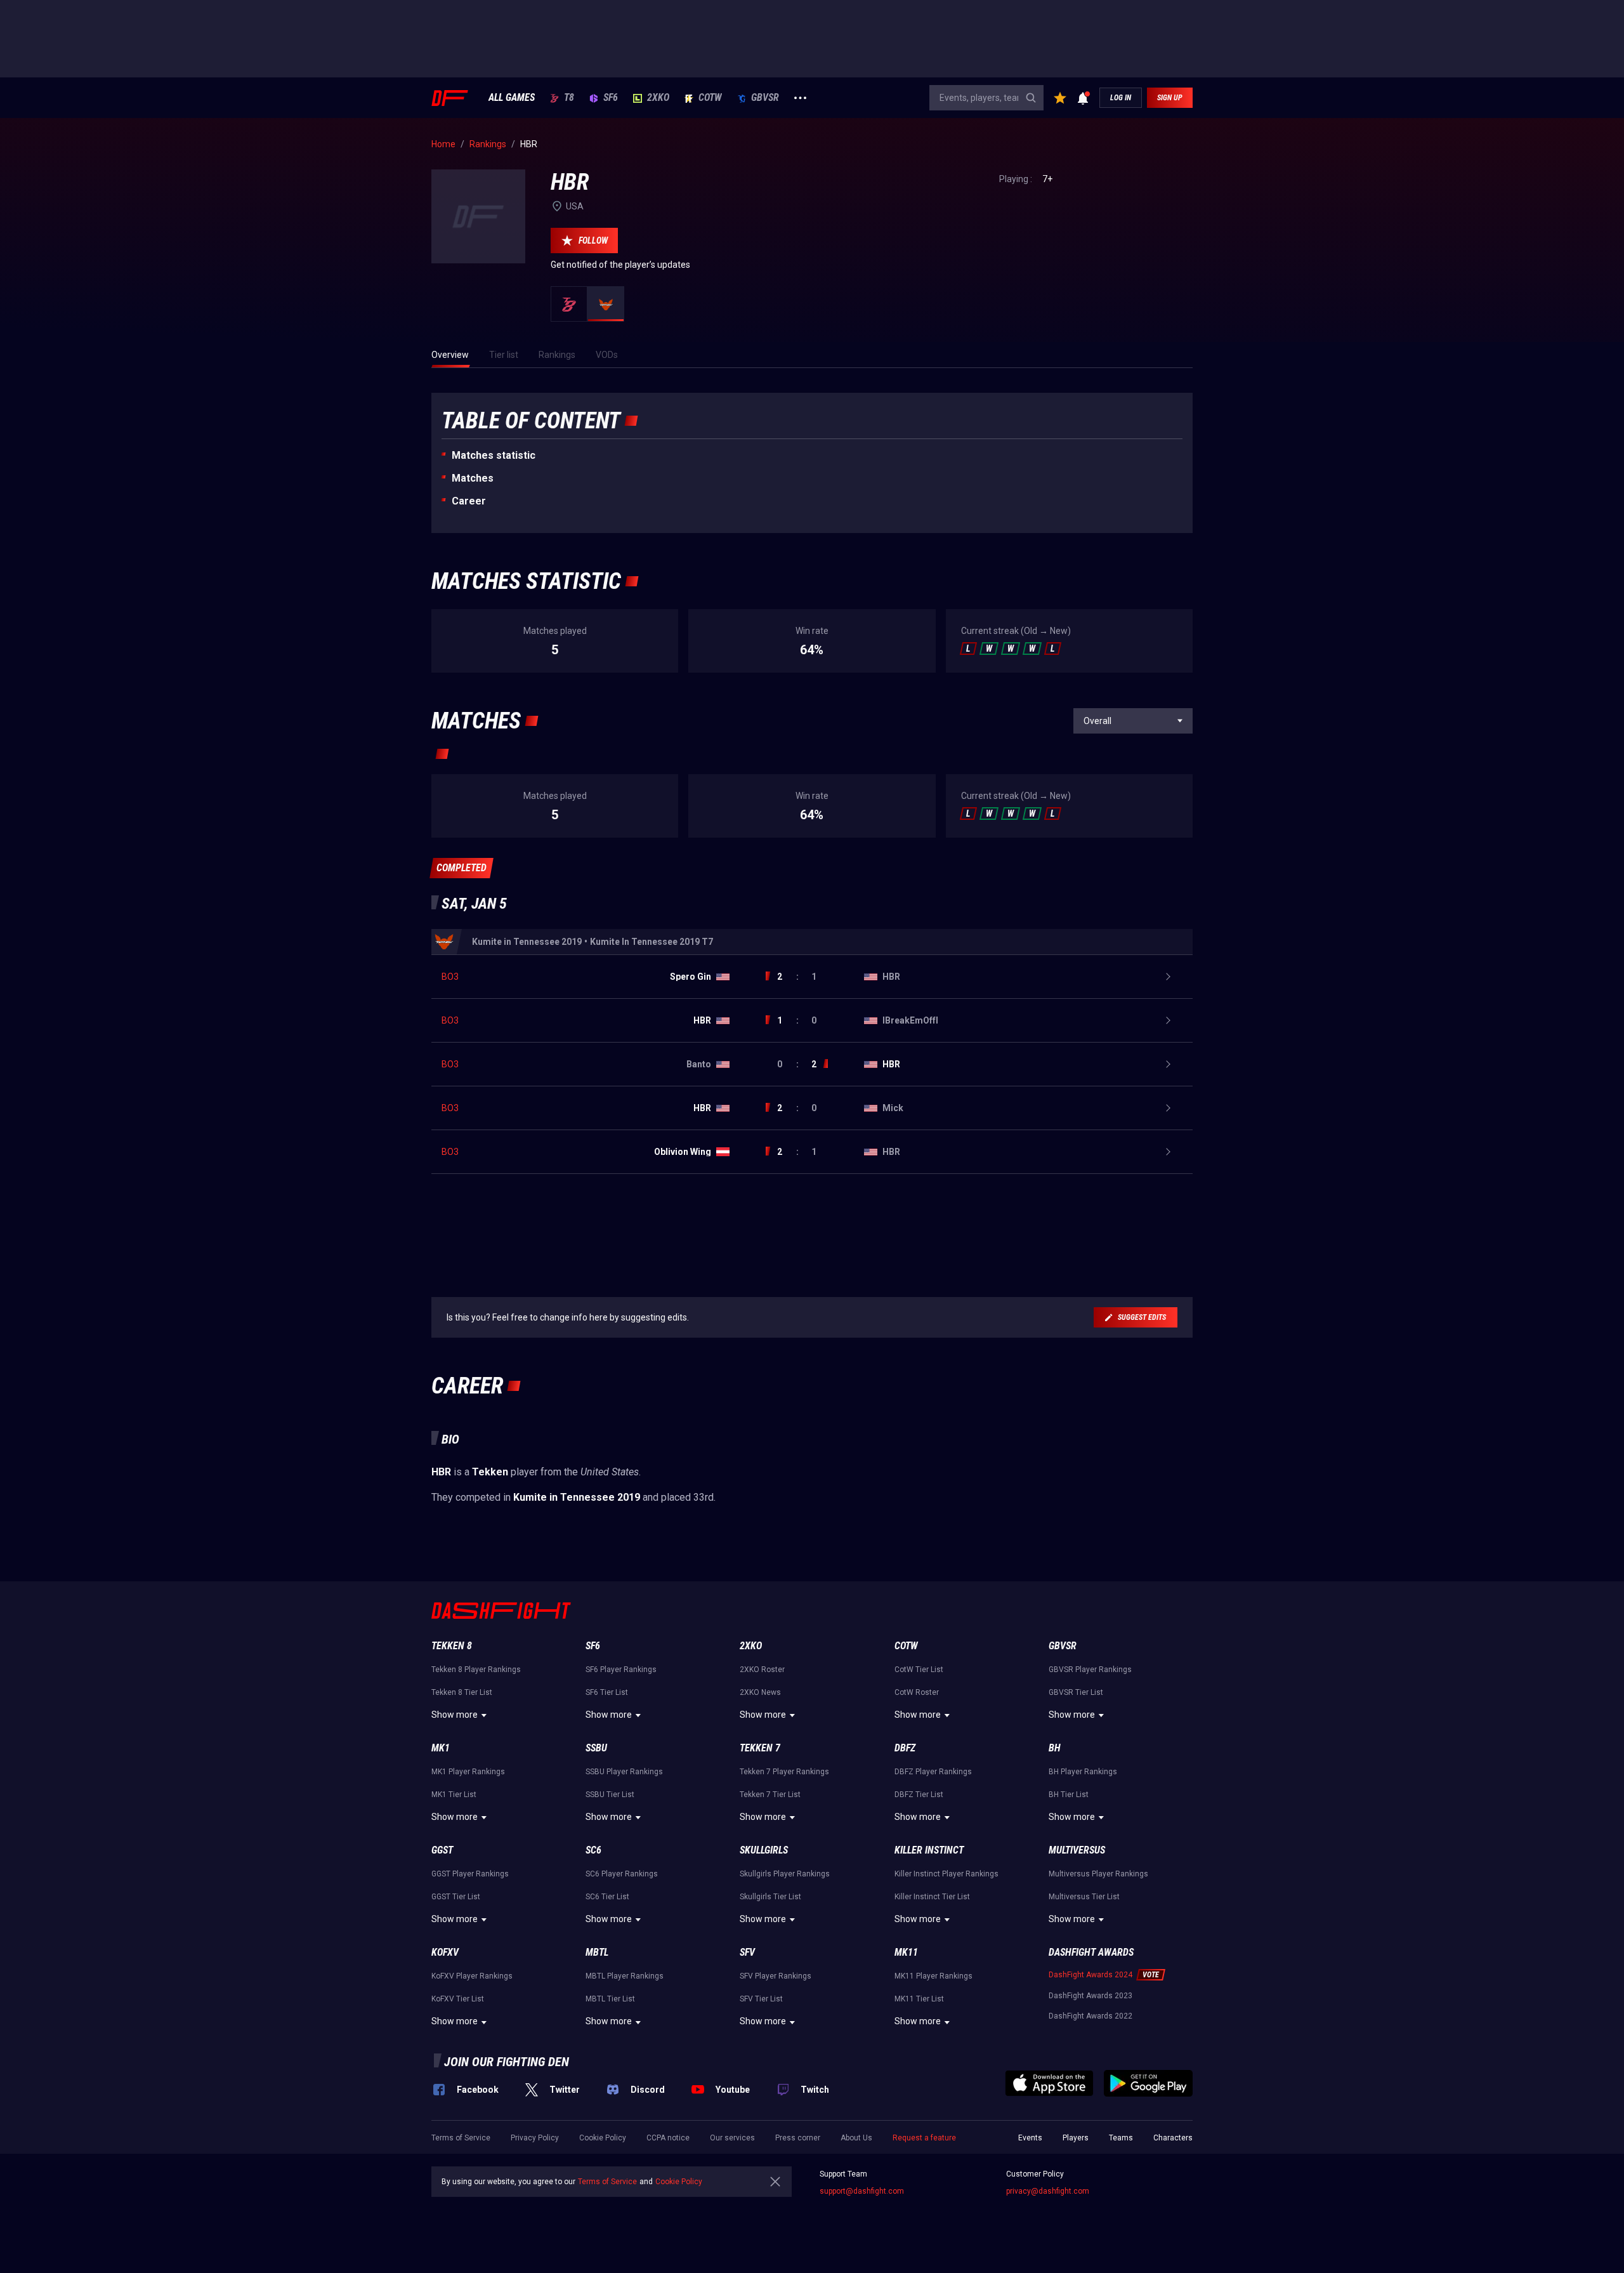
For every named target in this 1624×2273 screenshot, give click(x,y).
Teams (1121, 2138)
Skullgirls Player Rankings (785, 1874)
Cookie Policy (603, 2138)
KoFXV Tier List (458, 1999)
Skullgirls (764, 1850)
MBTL (597, 1952)
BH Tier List (1069, 1795)
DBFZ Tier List (919, 1795)
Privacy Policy (535, 2138)
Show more (455, 1715)
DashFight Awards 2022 (1090, 2016)
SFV (747, 1952)
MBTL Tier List (610, 1999)
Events (1030, 2138)
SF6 (611, 98)
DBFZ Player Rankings (933, 1772)
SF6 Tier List (607, 1692)
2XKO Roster (762, 1670)
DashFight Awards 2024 (1090, 1975)
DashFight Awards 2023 (1090, 1996)
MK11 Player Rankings (933, 1976)
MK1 (441, 1748)
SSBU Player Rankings (624, 1772)
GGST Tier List (456, 1897)
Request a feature (924, 2138)
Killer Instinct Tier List (932, 1897)
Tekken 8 (452, 1646)
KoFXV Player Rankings (472, 1976)
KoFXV (445, 1952)
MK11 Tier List (919, 1999)
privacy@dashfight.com (1048, 2191)
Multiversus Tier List (1084, 1897)
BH (1055, 1748)
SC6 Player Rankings (622, 1874)
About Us (856, 2138)
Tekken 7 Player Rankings (784, 1772)
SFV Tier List (761, 1999)
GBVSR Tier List (1076, 1692)
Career (469, 501)
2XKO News (760, 1692)
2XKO (658, 98)
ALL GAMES (512, 98)
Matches (473, 478)
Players (1076, 2138)
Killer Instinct (929, 1850)
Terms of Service (461, 2138)
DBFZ (905, 1748)
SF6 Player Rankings (621, 1670)
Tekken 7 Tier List (770, 1795)
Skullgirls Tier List (770, 1897)
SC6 (593, 1850)
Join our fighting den (507, 2062)
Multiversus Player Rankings (1098, 1874)
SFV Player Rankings (776, 1976)
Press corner (798, 2138)
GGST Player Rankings (470, 1874)
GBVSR (765, 98)
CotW (710, 98)
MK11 (906, 1952)
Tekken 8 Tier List (462, 1692)
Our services (732, 2138)
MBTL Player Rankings (625, 1976)
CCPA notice (668, 2138)
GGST (442, 1850)
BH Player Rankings (1083, 1772)
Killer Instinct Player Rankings (946, 1874)
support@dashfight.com (862, 2191)
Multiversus (1077, 1850)
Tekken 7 (760, 1748)
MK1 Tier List (454, 1795)
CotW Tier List (919, 1670)
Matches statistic (494, 455)
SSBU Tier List (610, 1795)
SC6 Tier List (607, 1897)
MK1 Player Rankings (468, 1772)
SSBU (596, 1748)
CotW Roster (917, 1692)
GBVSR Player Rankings (1090, 1670)
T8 (569, 98)
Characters (1173, 2138)
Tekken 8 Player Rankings (476, 1670)
